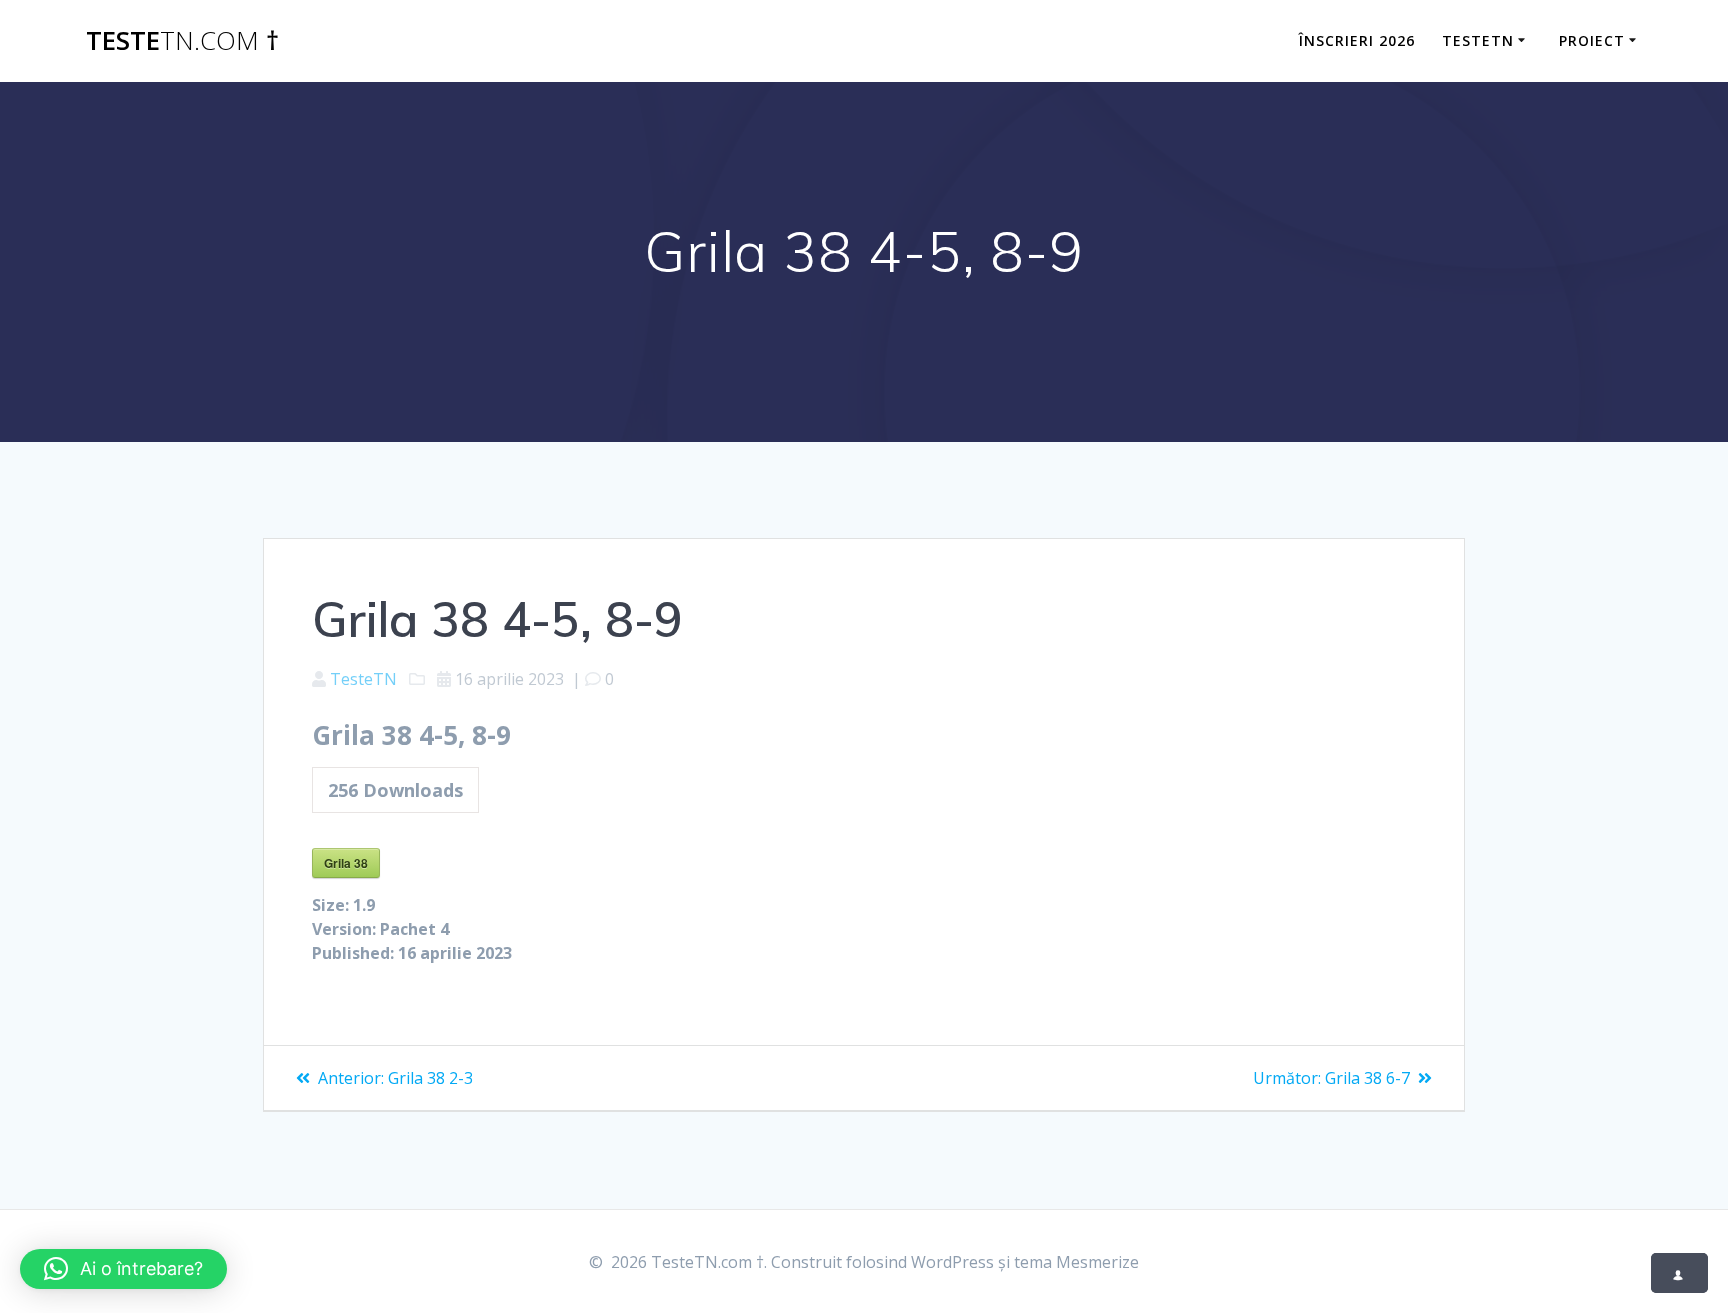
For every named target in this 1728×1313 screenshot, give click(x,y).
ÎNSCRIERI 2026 (1357, 40)
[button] (123, 1269)
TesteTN (1478, 40)
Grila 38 (346, 863)
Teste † (182, 41)
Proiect (1592, 40)
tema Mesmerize (1076, 1262)
